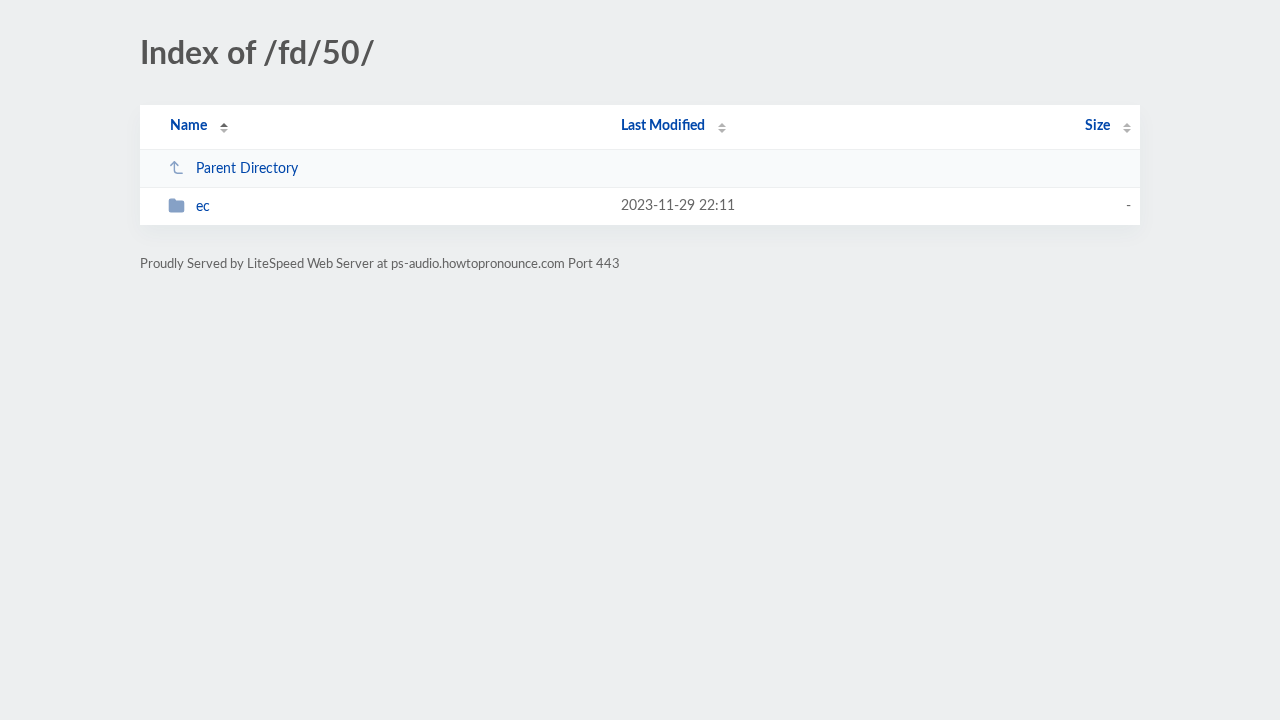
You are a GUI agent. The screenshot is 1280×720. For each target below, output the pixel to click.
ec (203, 207)
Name (188, 126)
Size (1097, 126)
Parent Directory (247, 169)
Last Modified (663, 126)
